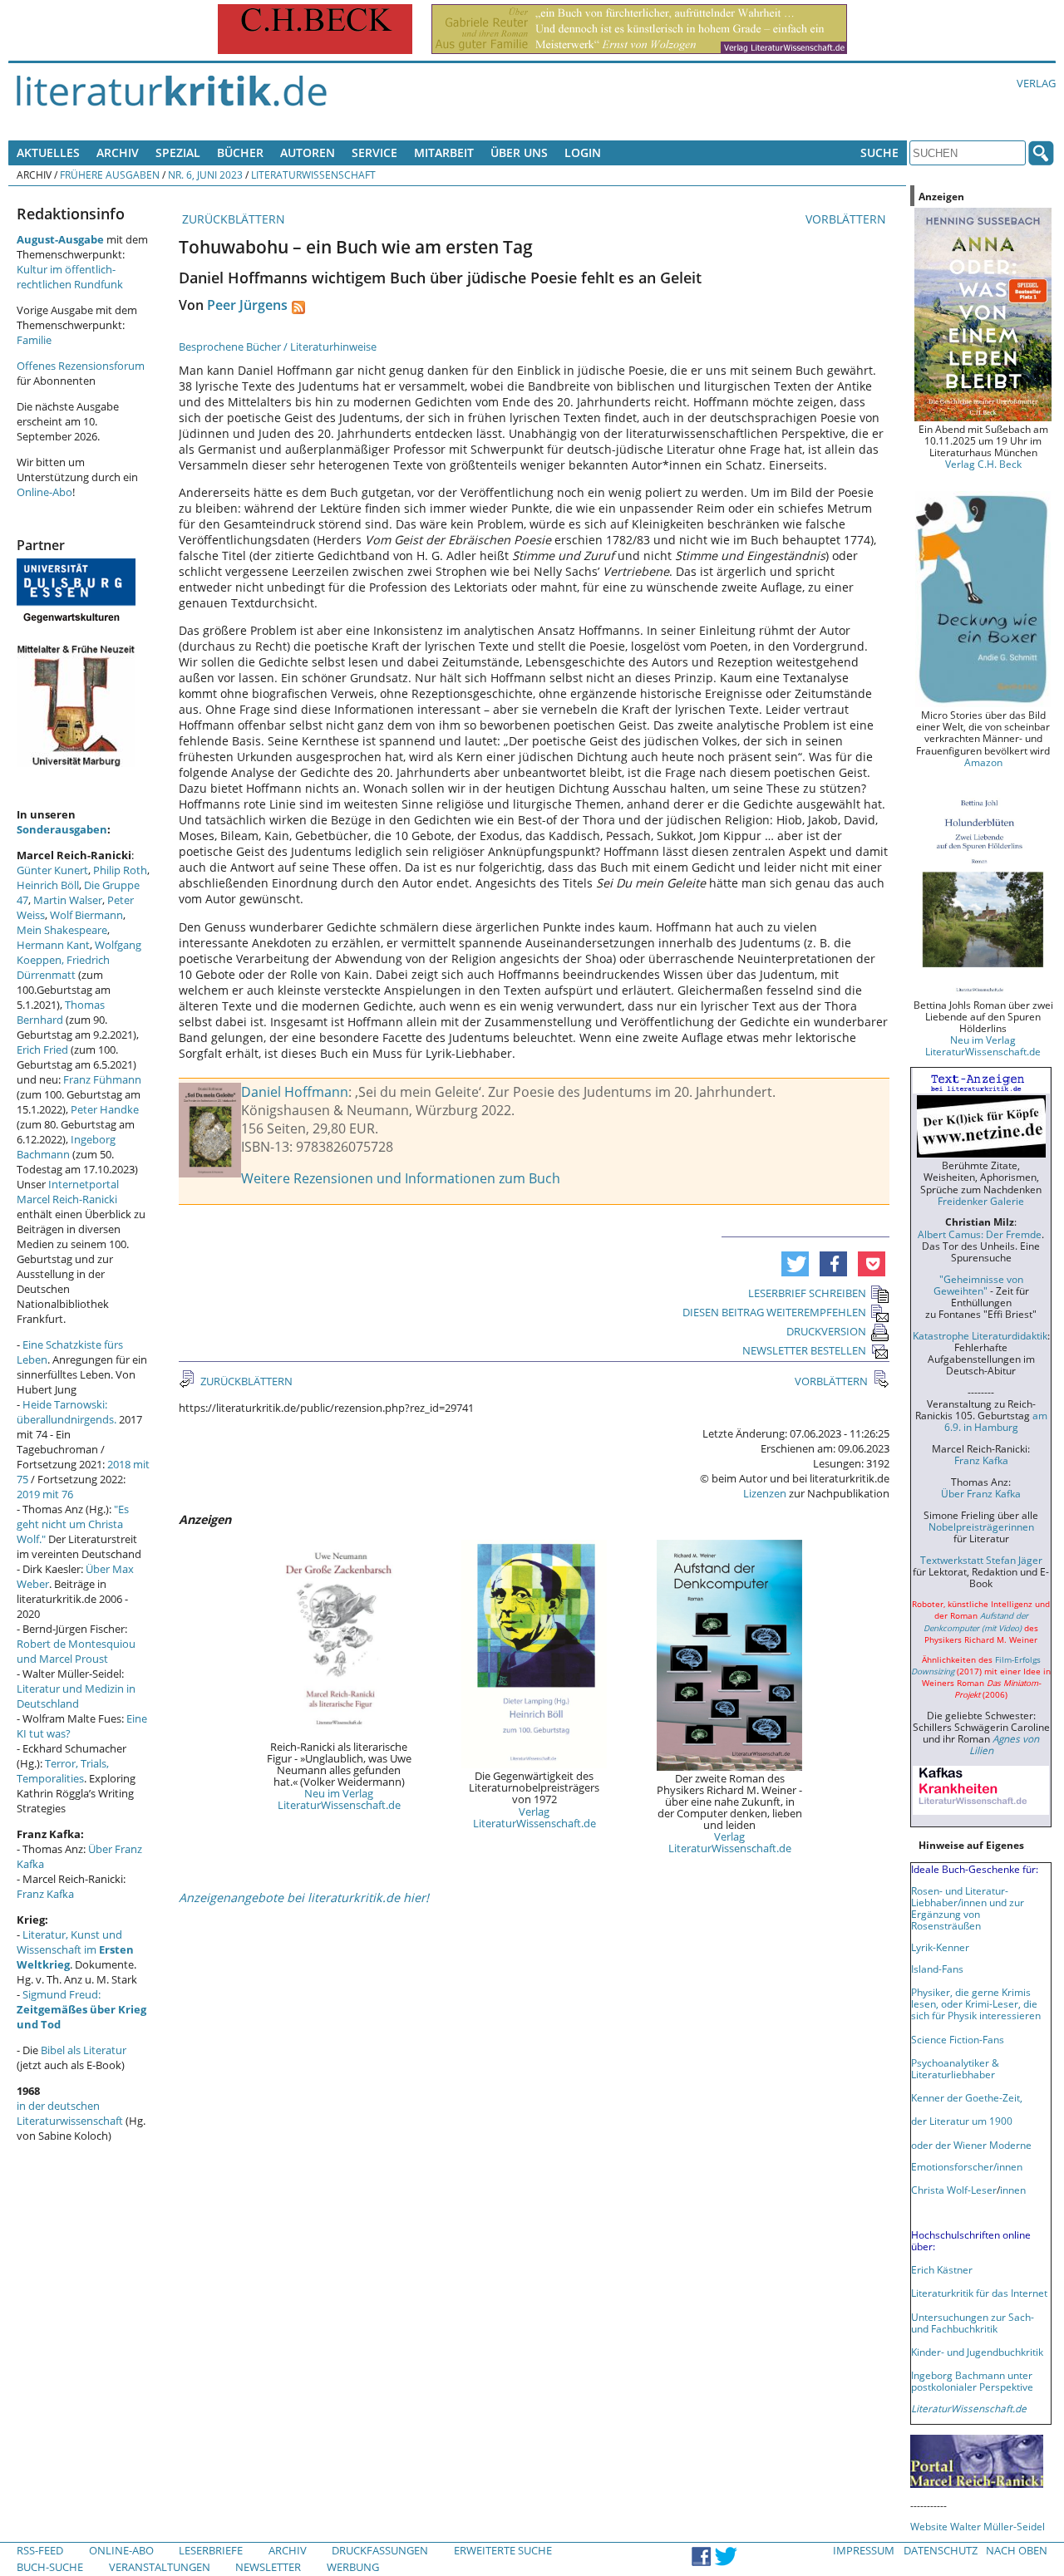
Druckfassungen (380, 2550)
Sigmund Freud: (81, 2009)
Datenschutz (941, 2550)
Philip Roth (120, 870)
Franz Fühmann (102, 1079)
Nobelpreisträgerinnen (981, 1526)
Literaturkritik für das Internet (979, 2293)
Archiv (118, 152)
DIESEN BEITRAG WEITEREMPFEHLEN (774, 1312)
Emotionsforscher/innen (967, 2166)
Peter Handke (105, 1109)
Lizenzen (765, 1493)
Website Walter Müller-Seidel (978, 2526)
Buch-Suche (50, 2567)
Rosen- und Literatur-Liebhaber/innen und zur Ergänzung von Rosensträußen (968, 1908)
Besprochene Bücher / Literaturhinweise (278, 347)
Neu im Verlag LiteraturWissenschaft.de (339, 1799)
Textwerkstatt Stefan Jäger (981, 1560)
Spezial (178, 152)
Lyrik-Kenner (940, 1947)
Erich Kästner (942, 2269)
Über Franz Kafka (981, 1493)
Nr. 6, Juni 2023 (205, 175)
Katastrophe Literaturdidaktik (980, 1335)
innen (1013, 2190)
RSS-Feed (40, 2550)
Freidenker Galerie (981, 1201)
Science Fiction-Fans (958, 2039)
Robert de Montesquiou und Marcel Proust (76, 1651)
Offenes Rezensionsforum (81, 366)
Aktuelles (48, 152)
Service (374, 152)
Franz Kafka (45, 1894)
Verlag (1036, 83)
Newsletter (268, 2567)
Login (583, 152)
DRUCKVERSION (826, 1331)
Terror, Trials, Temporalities (63, 1771)
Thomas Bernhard (61, 1012)
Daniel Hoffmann (295, 1092)
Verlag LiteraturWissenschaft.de (534, 1817)
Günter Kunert (52, 870)
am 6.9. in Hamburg (996, 1421)
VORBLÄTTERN (847, 219)
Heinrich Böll (48, 885)
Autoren (308, 152)
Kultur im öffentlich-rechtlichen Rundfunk (70, 277)
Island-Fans (937, 1969)
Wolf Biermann (86, 915)
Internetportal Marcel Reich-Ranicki (68, 1192)
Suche (879, 152)
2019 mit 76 (45, 1494)
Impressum (864, 2550)
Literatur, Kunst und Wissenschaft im (75, 1949)
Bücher (240, 152)
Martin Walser (68, 900)
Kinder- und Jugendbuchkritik (977, 2352)
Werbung (353, 2567)
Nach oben (1017, 2550)
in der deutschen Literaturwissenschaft (70, 2113)
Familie (34, 340)
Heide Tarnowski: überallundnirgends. (66, 1412)
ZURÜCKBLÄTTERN (232, 219)
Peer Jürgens (247, 305)
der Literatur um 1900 (962, 2121)
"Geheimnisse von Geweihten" (978, 1285)
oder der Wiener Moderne (971, 2145)
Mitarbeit (444, 152)
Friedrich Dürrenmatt (63, 967)
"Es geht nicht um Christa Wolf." (73, 1524)
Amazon (983, 762)
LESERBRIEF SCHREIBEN (807, 1293)
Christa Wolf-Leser (954, 2190)
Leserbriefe (211, 2550)
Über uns (519, 152)
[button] (795, 1264)
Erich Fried (42, 1050)
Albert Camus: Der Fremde (980, 1234)
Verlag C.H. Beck (983, 464)
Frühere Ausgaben (110, 175)
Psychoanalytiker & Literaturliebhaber (955, 2068)
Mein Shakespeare (62, 930)
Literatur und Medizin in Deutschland (76, 1696)
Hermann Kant (53, 945)
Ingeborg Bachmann (66, 1147)
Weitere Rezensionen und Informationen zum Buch (401, 1178)
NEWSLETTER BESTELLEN (804, 1350)
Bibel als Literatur (84, 2050)
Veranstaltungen (160, 2567)
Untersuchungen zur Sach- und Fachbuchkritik (973, 2323)
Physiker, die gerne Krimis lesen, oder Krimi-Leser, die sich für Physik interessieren (976, 2003)
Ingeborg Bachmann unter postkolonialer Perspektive (972, 2381)
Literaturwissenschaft (313, 175)
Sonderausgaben (62, 829)
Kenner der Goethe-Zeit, (967, 2097)
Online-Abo (44, 492)
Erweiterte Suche (503, 2550)
